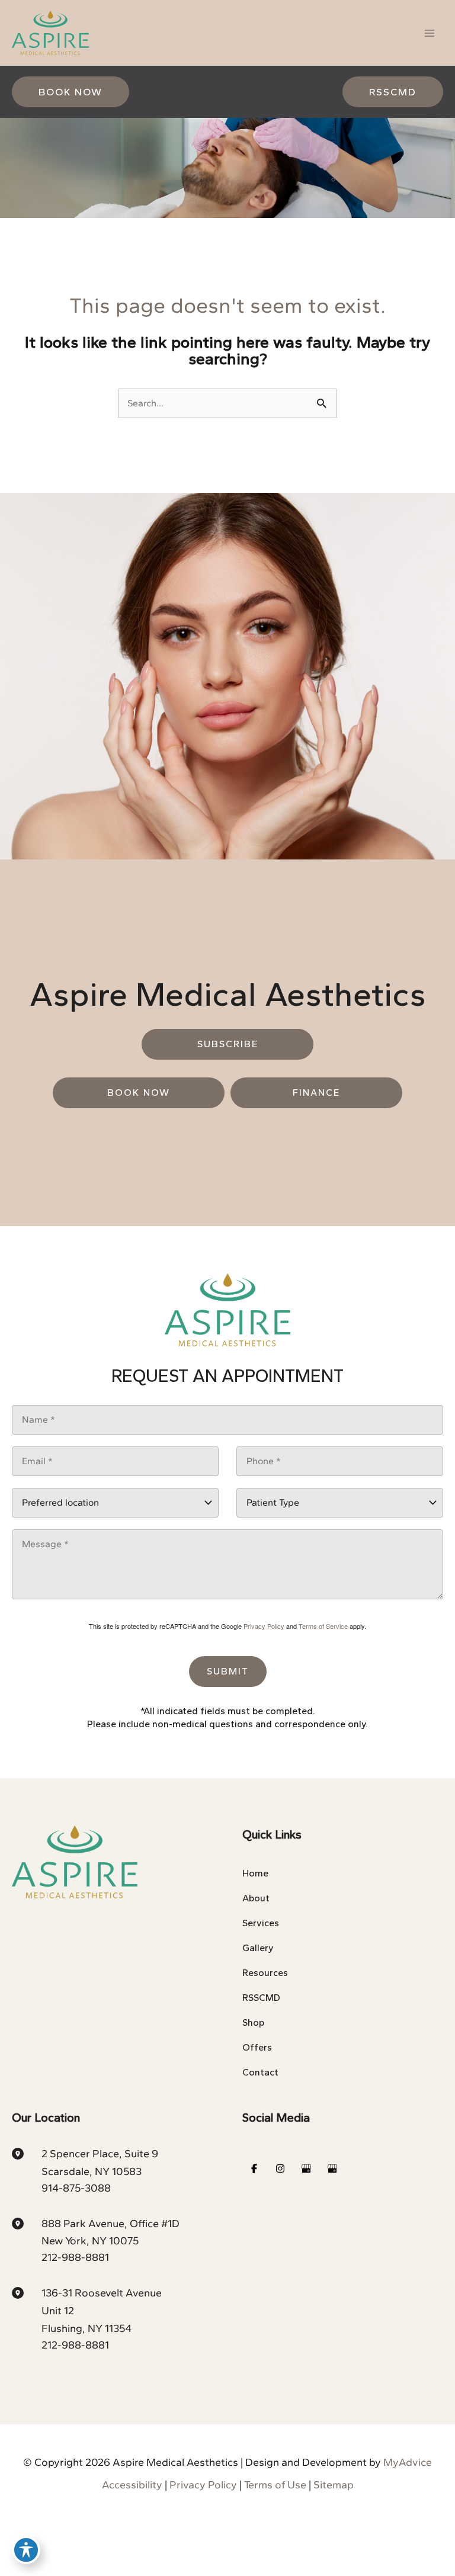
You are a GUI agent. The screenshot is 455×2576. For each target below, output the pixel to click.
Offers (257, 2047)
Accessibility (132, 2485)
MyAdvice (408, 2462)
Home (255, 1873)
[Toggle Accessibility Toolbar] (26, 2550)
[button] (71, 92)
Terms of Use (275, 2485)
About (256, 1898)
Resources (265, 1973)
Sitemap (334, 2485)
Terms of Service (323, 1626)
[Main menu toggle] (430, 33)
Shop (253, 2022)
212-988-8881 (75, 2257)
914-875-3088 (76, 2188)
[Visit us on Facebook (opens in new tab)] (254, 2168)
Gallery (258, 1948)
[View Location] (27, 2152)
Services (261, 1923)
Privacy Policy (264, 1626)
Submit (228, 1671)
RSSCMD (261, 1998)
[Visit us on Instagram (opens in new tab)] (280, 2168)
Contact (260, 2072)
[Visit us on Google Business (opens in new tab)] (306, 2168)
